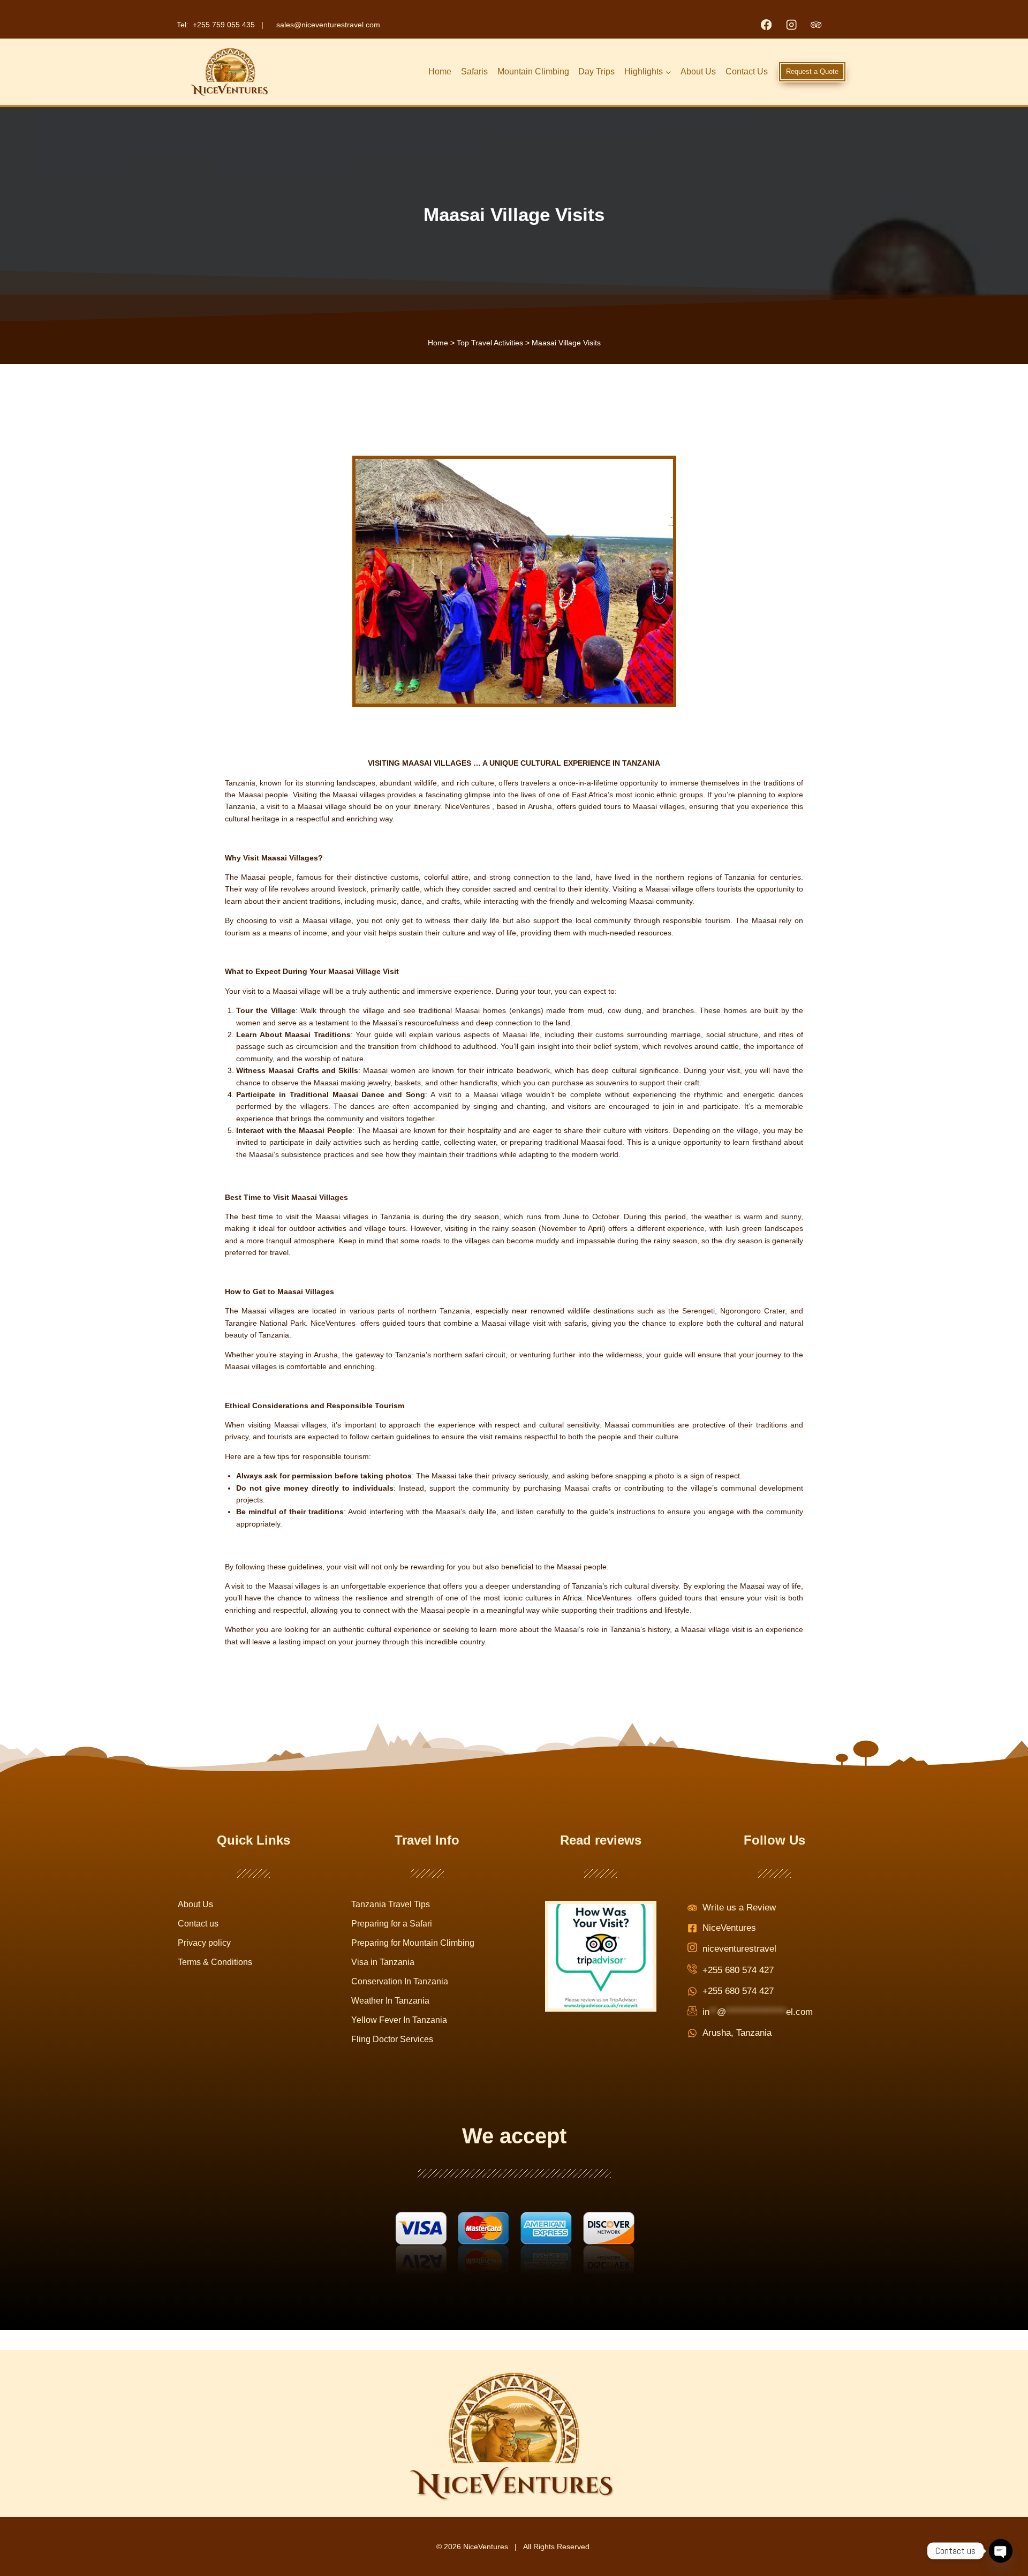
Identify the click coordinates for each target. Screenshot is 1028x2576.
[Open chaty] (1001, 2551)
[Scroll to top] (996, 2536)
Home (440, 71)
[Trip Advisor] (816, 25)
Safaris (474, 71)
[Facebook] (766, 25)
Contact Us (747, 71)
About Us (698, 71)
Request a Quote (812, 71)
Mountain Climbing (533, 71)
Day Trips (596, 71)
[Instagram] (791, 25)
